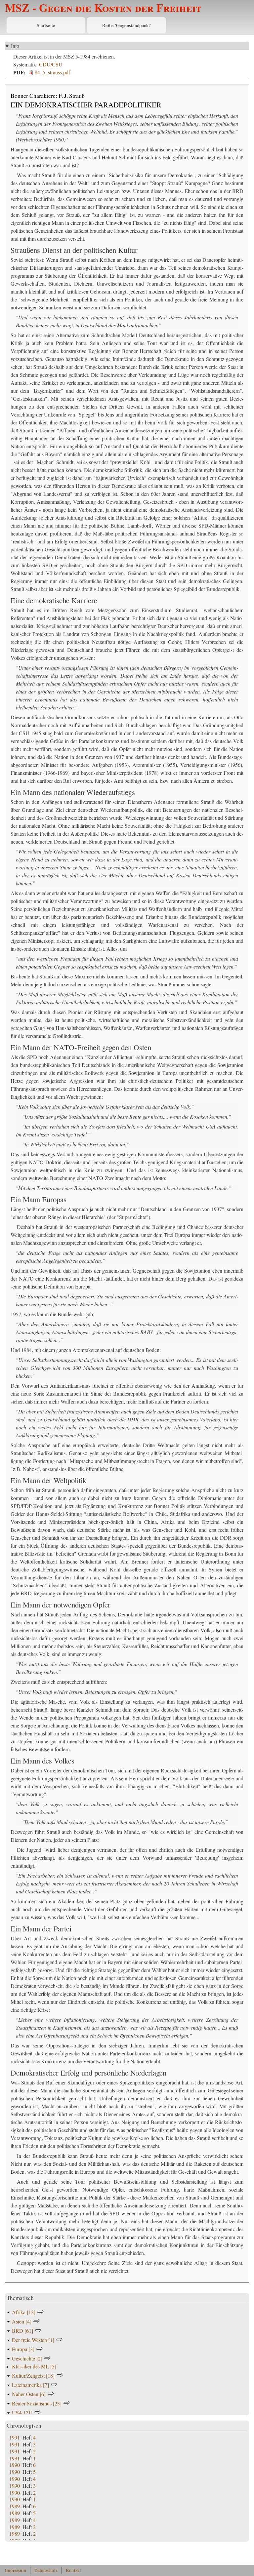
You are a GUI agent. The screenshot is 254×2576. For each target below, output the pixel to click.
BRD (22, 2331)
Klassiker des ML (34, 2366)
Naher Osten (29, 2394)
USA (22, 2413)
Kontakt (73, 2570)
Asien (22, 2321)
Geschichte (27, 2358)
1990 (15, 2465)
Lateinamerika (30, 2385)
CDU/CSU (51, 64)
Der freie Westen (33, 2340)
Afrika (24, 2312)
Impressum (16, 2570)
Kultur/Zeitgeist (33, 2376)
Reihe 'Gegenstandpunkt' (127, 25)
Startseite (46, 25)
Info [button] (15, 46)
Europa (23, 2349)
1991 (15, 2437)
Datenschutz (46, 2570)
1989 (15, 2506)
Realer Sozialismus (37, 2403)
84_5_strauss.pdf (52, 72)
